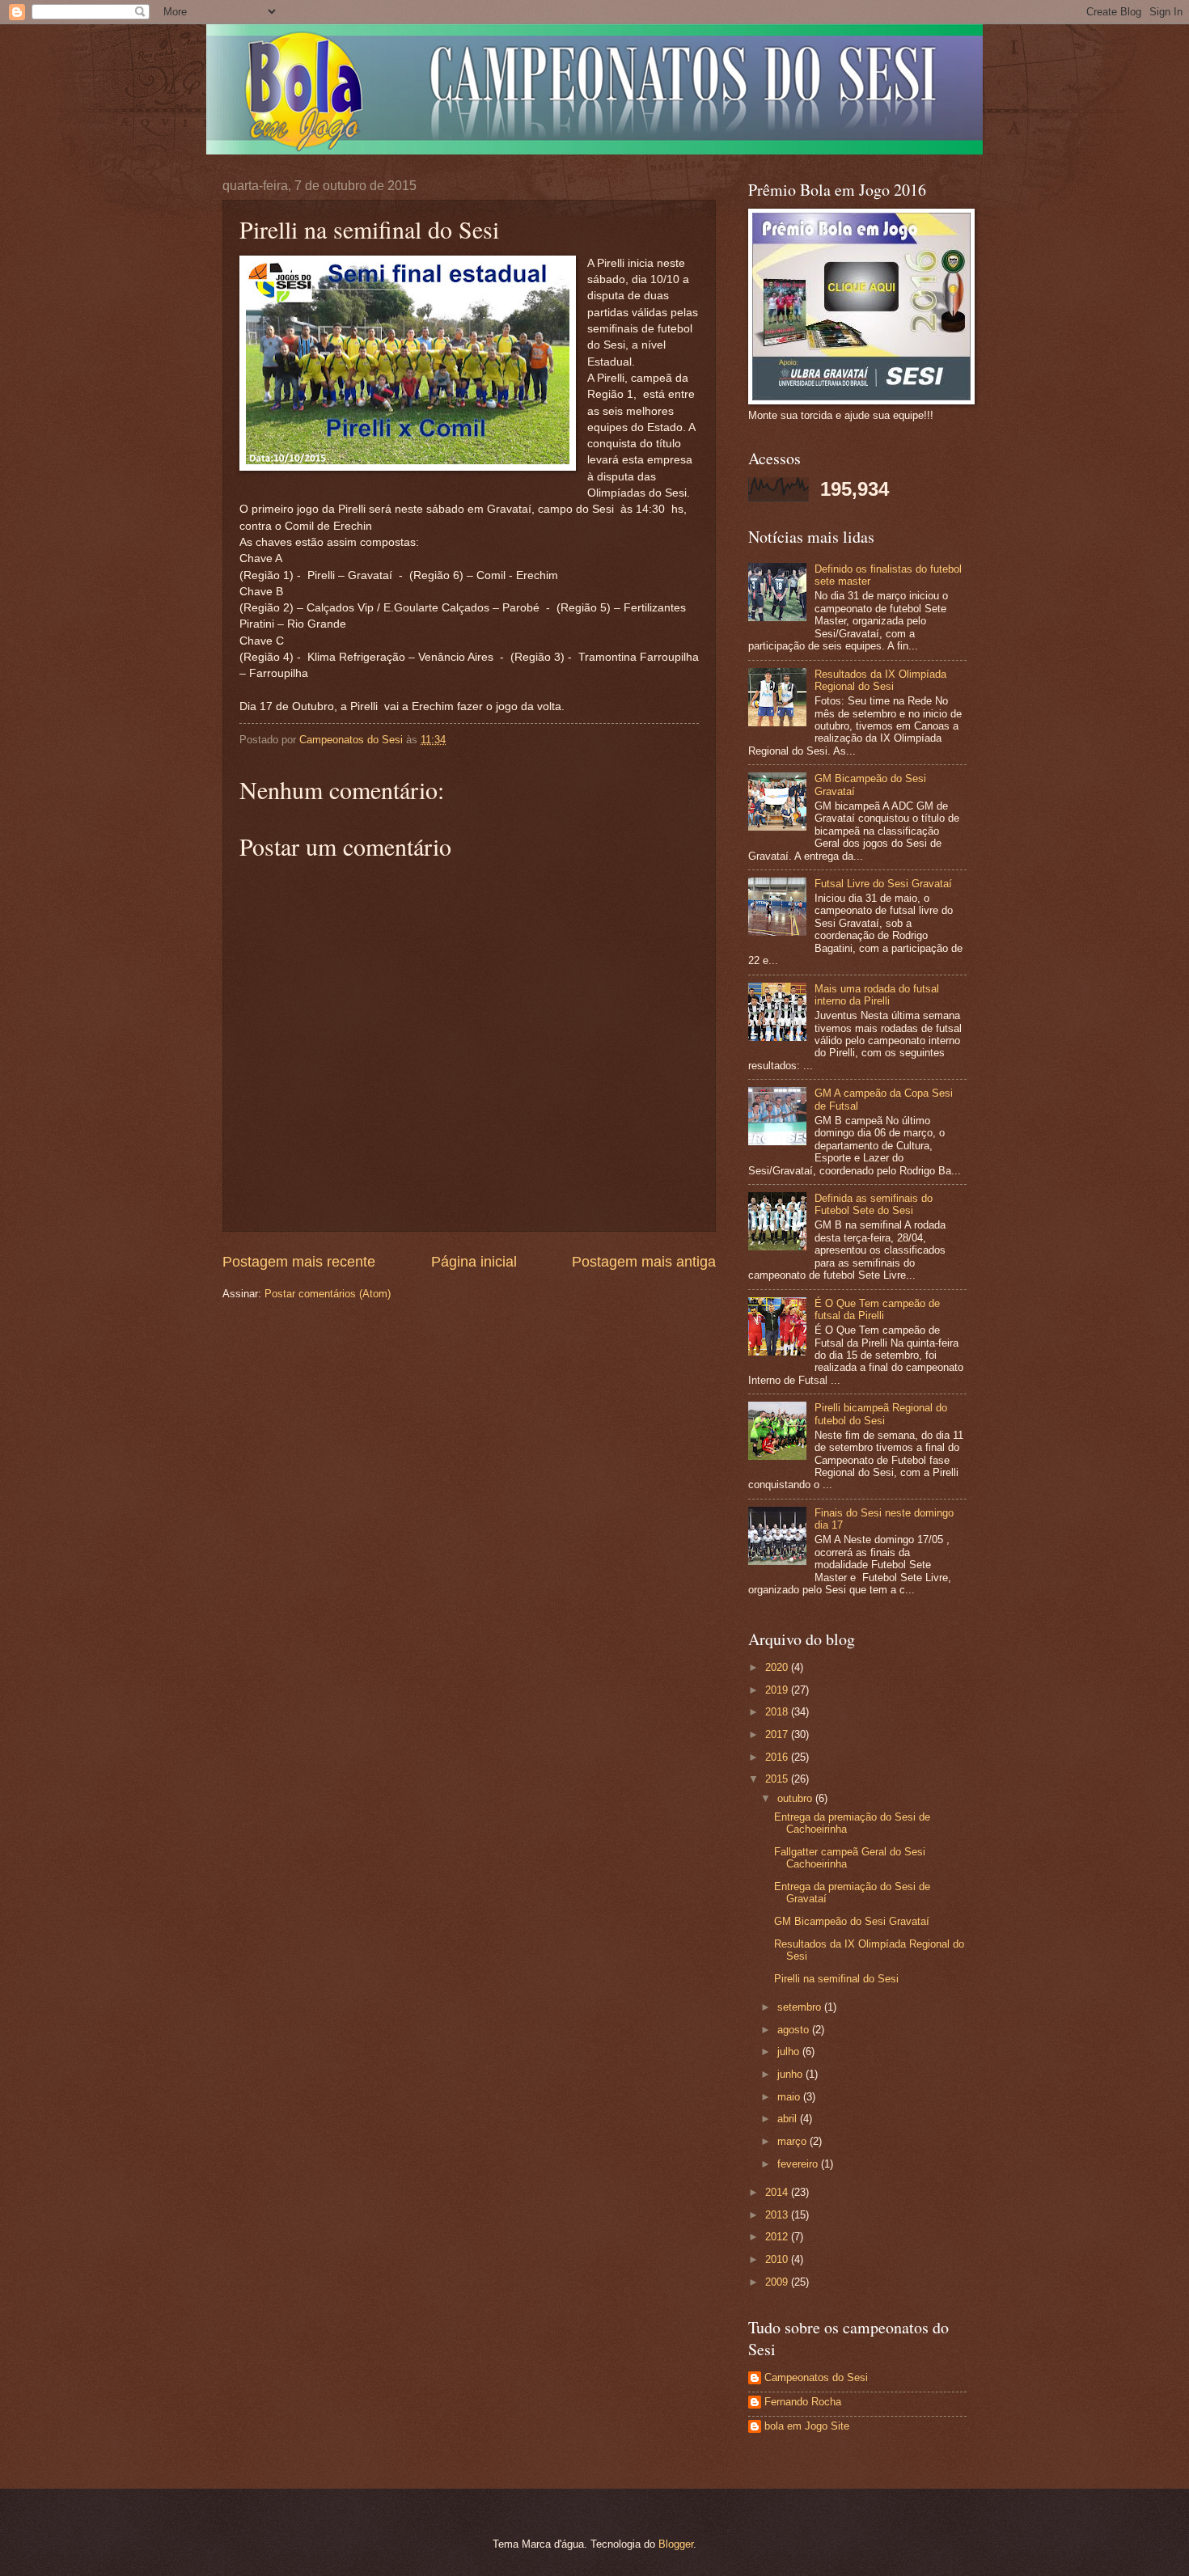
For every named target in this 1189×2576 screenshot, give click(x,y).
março (793, 2141)
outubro (796, 1798)
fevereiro (799, 2164)
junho (791, 2074)
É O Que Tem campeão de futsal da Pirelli (877, 1309)
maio (790, 2097)
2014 (778, 2192)
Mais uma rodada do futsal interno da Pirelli (877, 995)
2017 (778, 1734)
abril (789, 2119)
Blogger (676, 2544)
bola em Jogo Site (807, 2426)
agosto (795, 2030)
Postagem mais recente (299, 1262)
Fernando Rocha (803, 2402)
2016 (778, 1757)
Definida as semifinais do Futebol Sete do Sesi (874, 1204)
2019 (778, 1690)
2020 (778, 1667)
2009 (778, 2282)
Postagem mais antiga (644, 1262)
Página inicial (474, 1262)
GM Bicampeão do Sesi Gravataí (852, 1921)
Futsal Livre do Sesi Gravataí (883, 884)
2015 (778, 1779)
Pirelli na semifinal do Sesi (836, 1979)
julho (790, 2051)
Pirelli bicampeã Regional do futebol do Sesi (881, 1414)
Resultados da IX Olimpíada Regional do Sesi (880, 680)
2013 (778, 2215)
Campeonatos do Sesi (816, 2377)
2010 (778, 2259)
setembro (801, 2007)
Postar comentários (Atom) (328, 1294)
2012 (778, 2237)
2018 (778, 1712)
